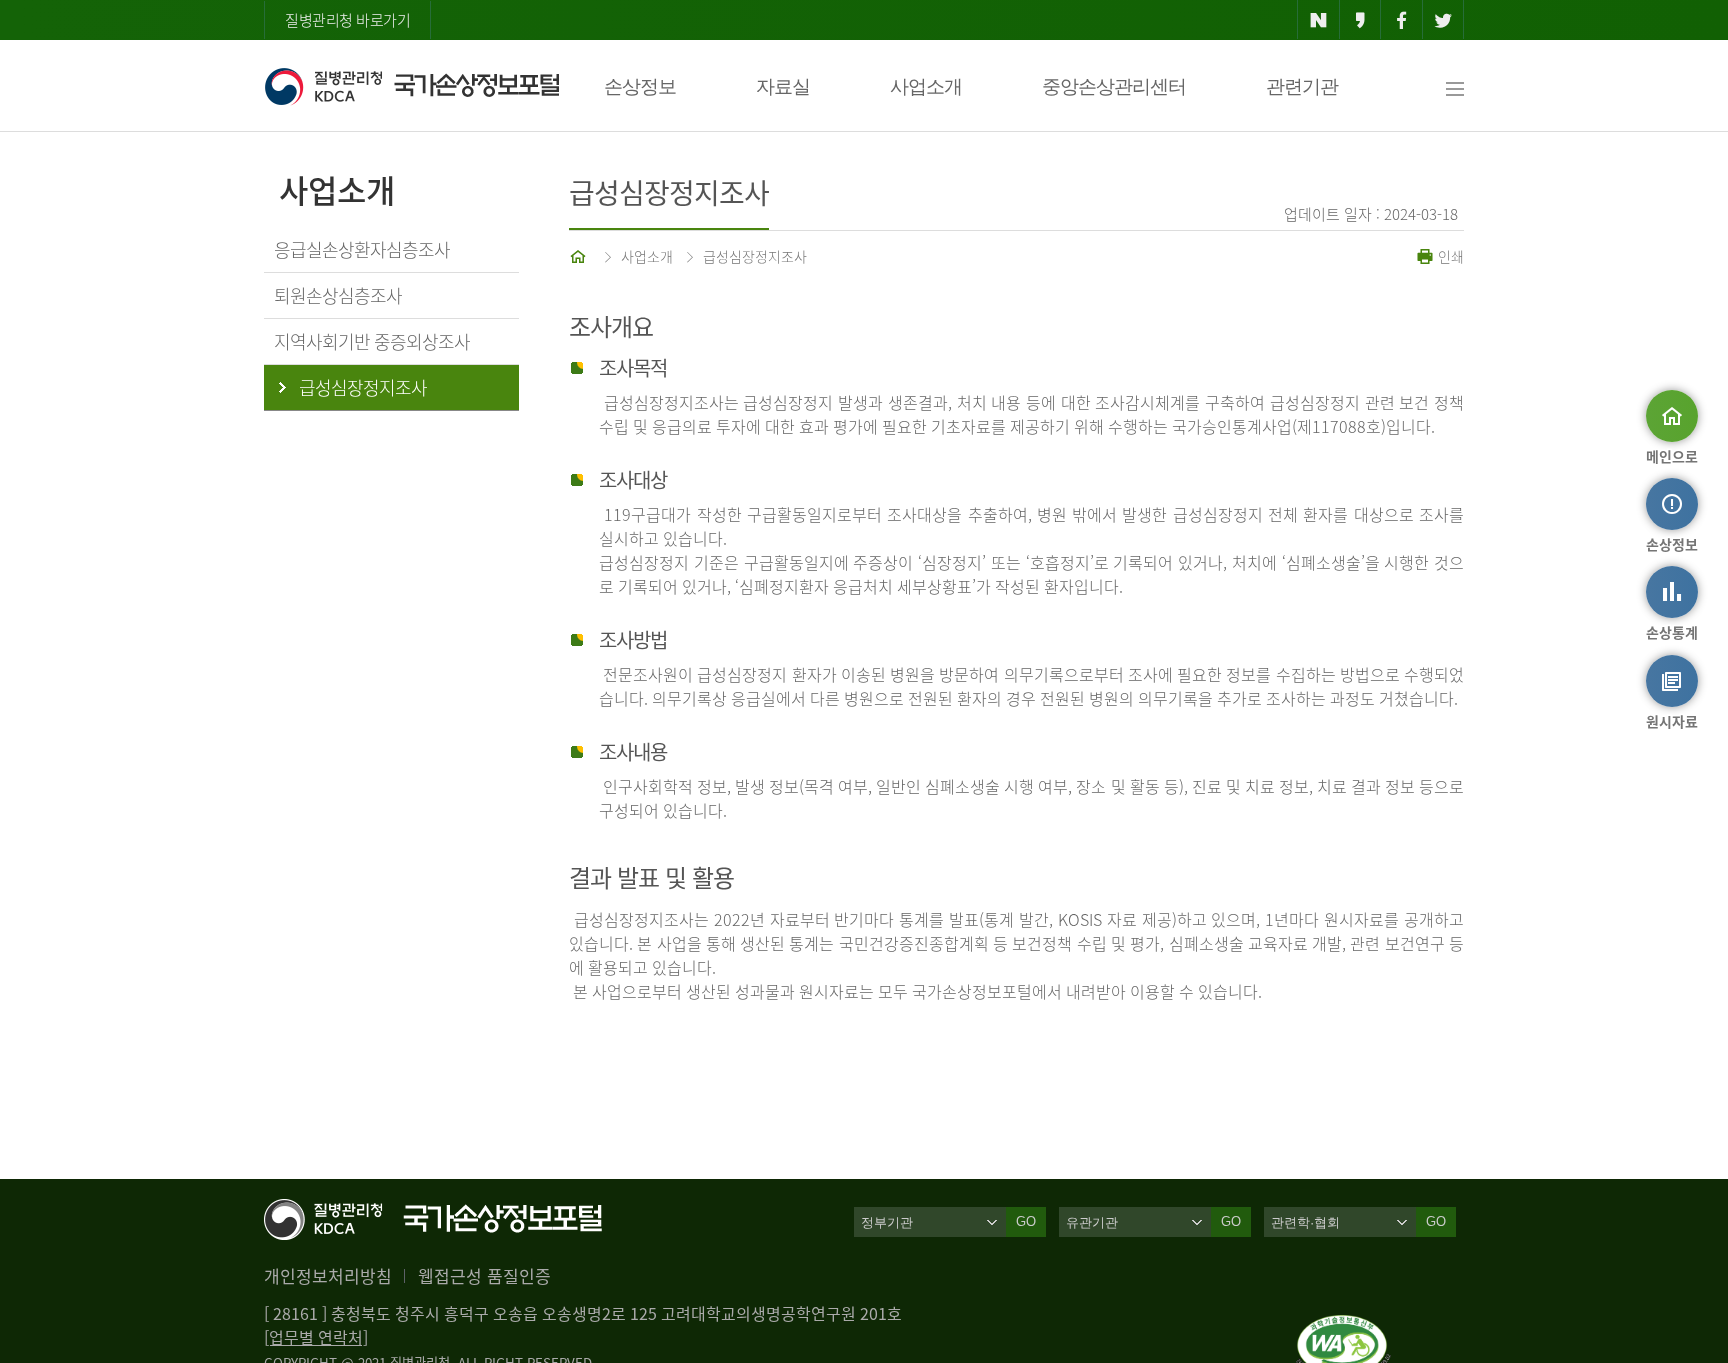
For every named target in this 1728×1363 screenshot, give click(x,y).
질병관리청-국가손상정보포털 (411, 86)
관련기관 (1302, 86)
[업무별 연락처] (316, 1337)
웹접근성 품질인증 (484, 1275)
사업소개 (926, 86)
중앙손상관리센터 (1114, 86)
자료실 (783, 86)
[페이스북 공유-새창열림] (1401, 20)
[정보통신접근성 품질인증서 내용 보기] (1343, 1327)
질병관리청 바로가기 (347, 20)
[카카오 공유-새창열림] (1360, 20)
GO (1026, 1221)
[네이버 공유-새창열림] (1318, 20)
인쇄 (1449, 256)
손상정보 (640, 86)
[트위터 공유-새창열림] (1443, 20)
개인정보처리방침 (328, 1275)
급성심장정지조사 (755, 256)
